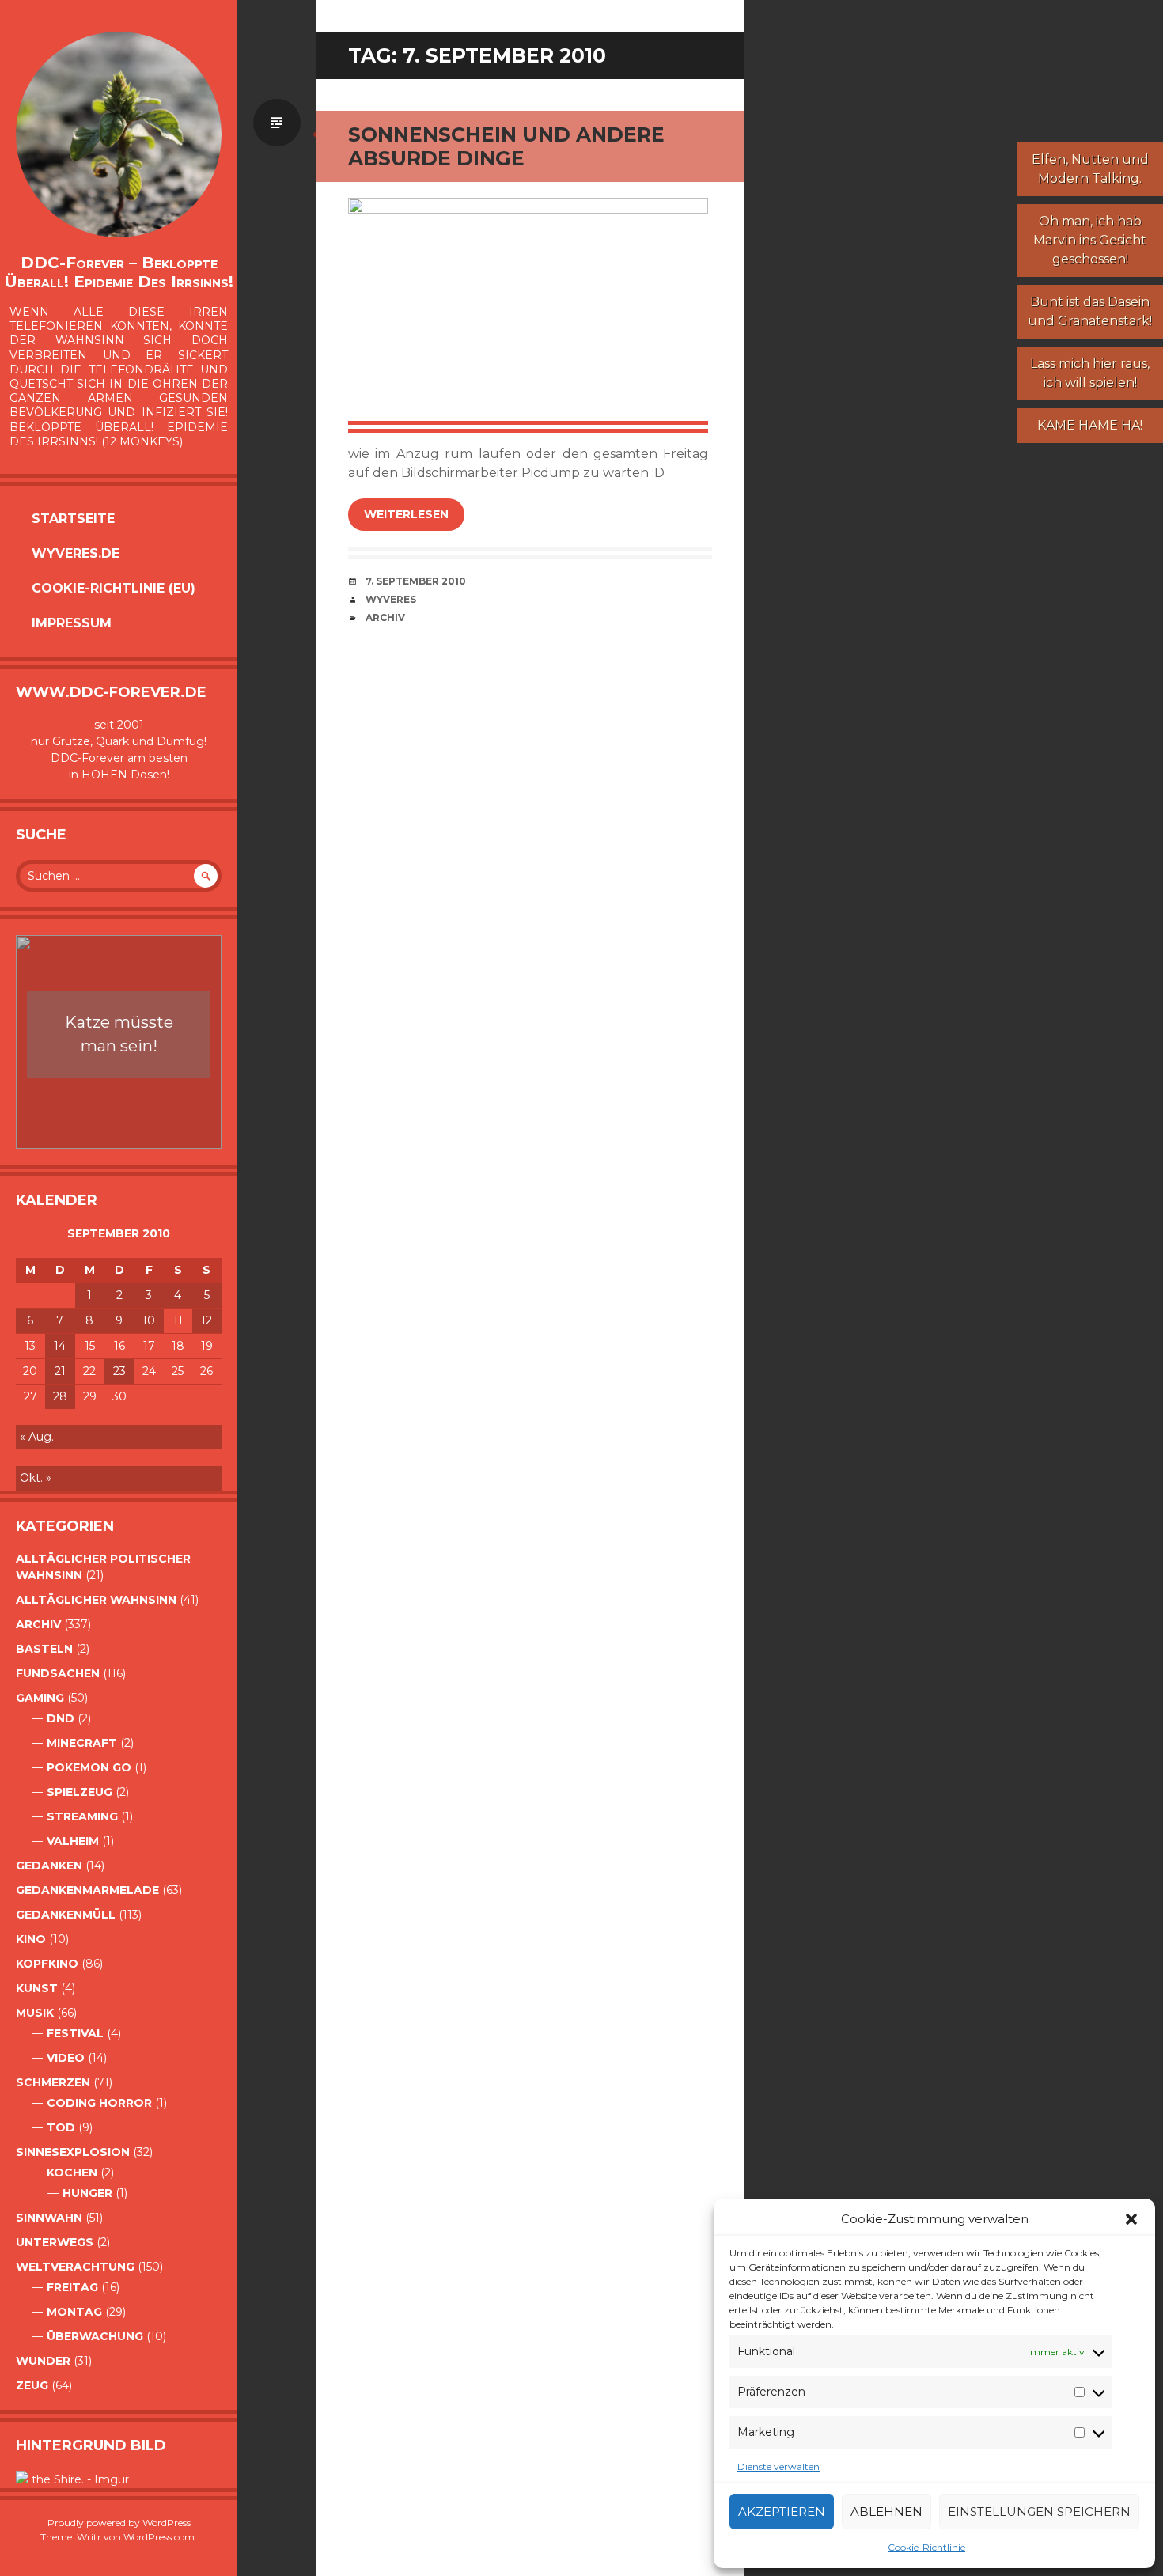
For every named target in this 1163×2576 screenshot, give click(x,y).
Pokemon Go (89, 1767)
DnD (61, 1718)
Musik (35, 2013)
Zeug (32, 2385)
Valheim (73, 1841)
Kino (31, 1939)
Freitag (72, 2287)
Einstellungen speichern (1039, 2512)
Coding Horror (99, 2103)
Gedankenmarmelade (87, 1890)
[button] (1131, 2219)
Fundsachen (58, 1673)
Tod (61, 2127)
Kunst (37, 1988)
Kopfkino (47, 1964)
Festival (75, 2033)
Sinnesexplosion (73, 2152)
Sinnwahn (49, 2218)
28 (60, 1396)
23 (119, 1371)
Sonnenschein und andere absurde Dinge (506, 146)
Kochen (72, 2173)
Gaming (40, 1698)
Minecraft (82, 1743)
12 (206, 1320)
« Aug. (37, 1437)
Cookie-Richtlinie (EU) (114, 588)
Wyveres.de (76, 553)
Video (66, 2058)
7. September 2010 (416, 581)
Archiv (38, 1624)
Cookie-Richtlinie (926, 2547)
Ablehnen (886, 2512)
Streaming (82, 1816)
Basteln (44, 1649)
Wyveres (391, 599)
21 (60, 1371)
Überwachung (95, 2336)
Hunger (87, 2193)
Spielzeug (80, 1792)
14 (60, 1346)
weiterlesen (406, 514)
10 (149, 1320)
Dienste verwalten (778, 2466)
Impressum (72, 623)
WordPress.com (159, 2537)
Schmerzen (53, 2082)
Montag (74, 2312)
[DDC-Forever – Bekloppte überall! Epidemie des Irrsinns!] (119, 134)
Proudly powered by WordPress (119, 2523)
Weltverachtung (75, 2267)
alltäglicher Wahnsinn (96, 1600)
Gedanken (49, 1866)
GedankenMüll (66, 1915)
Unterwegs (55, 2242)
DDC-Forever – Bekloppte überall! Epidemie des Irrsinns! (119, 272)
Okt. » (36, 1478)
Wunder (43, 2361)
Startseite (73, 519)
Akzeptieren (782, 2512)
